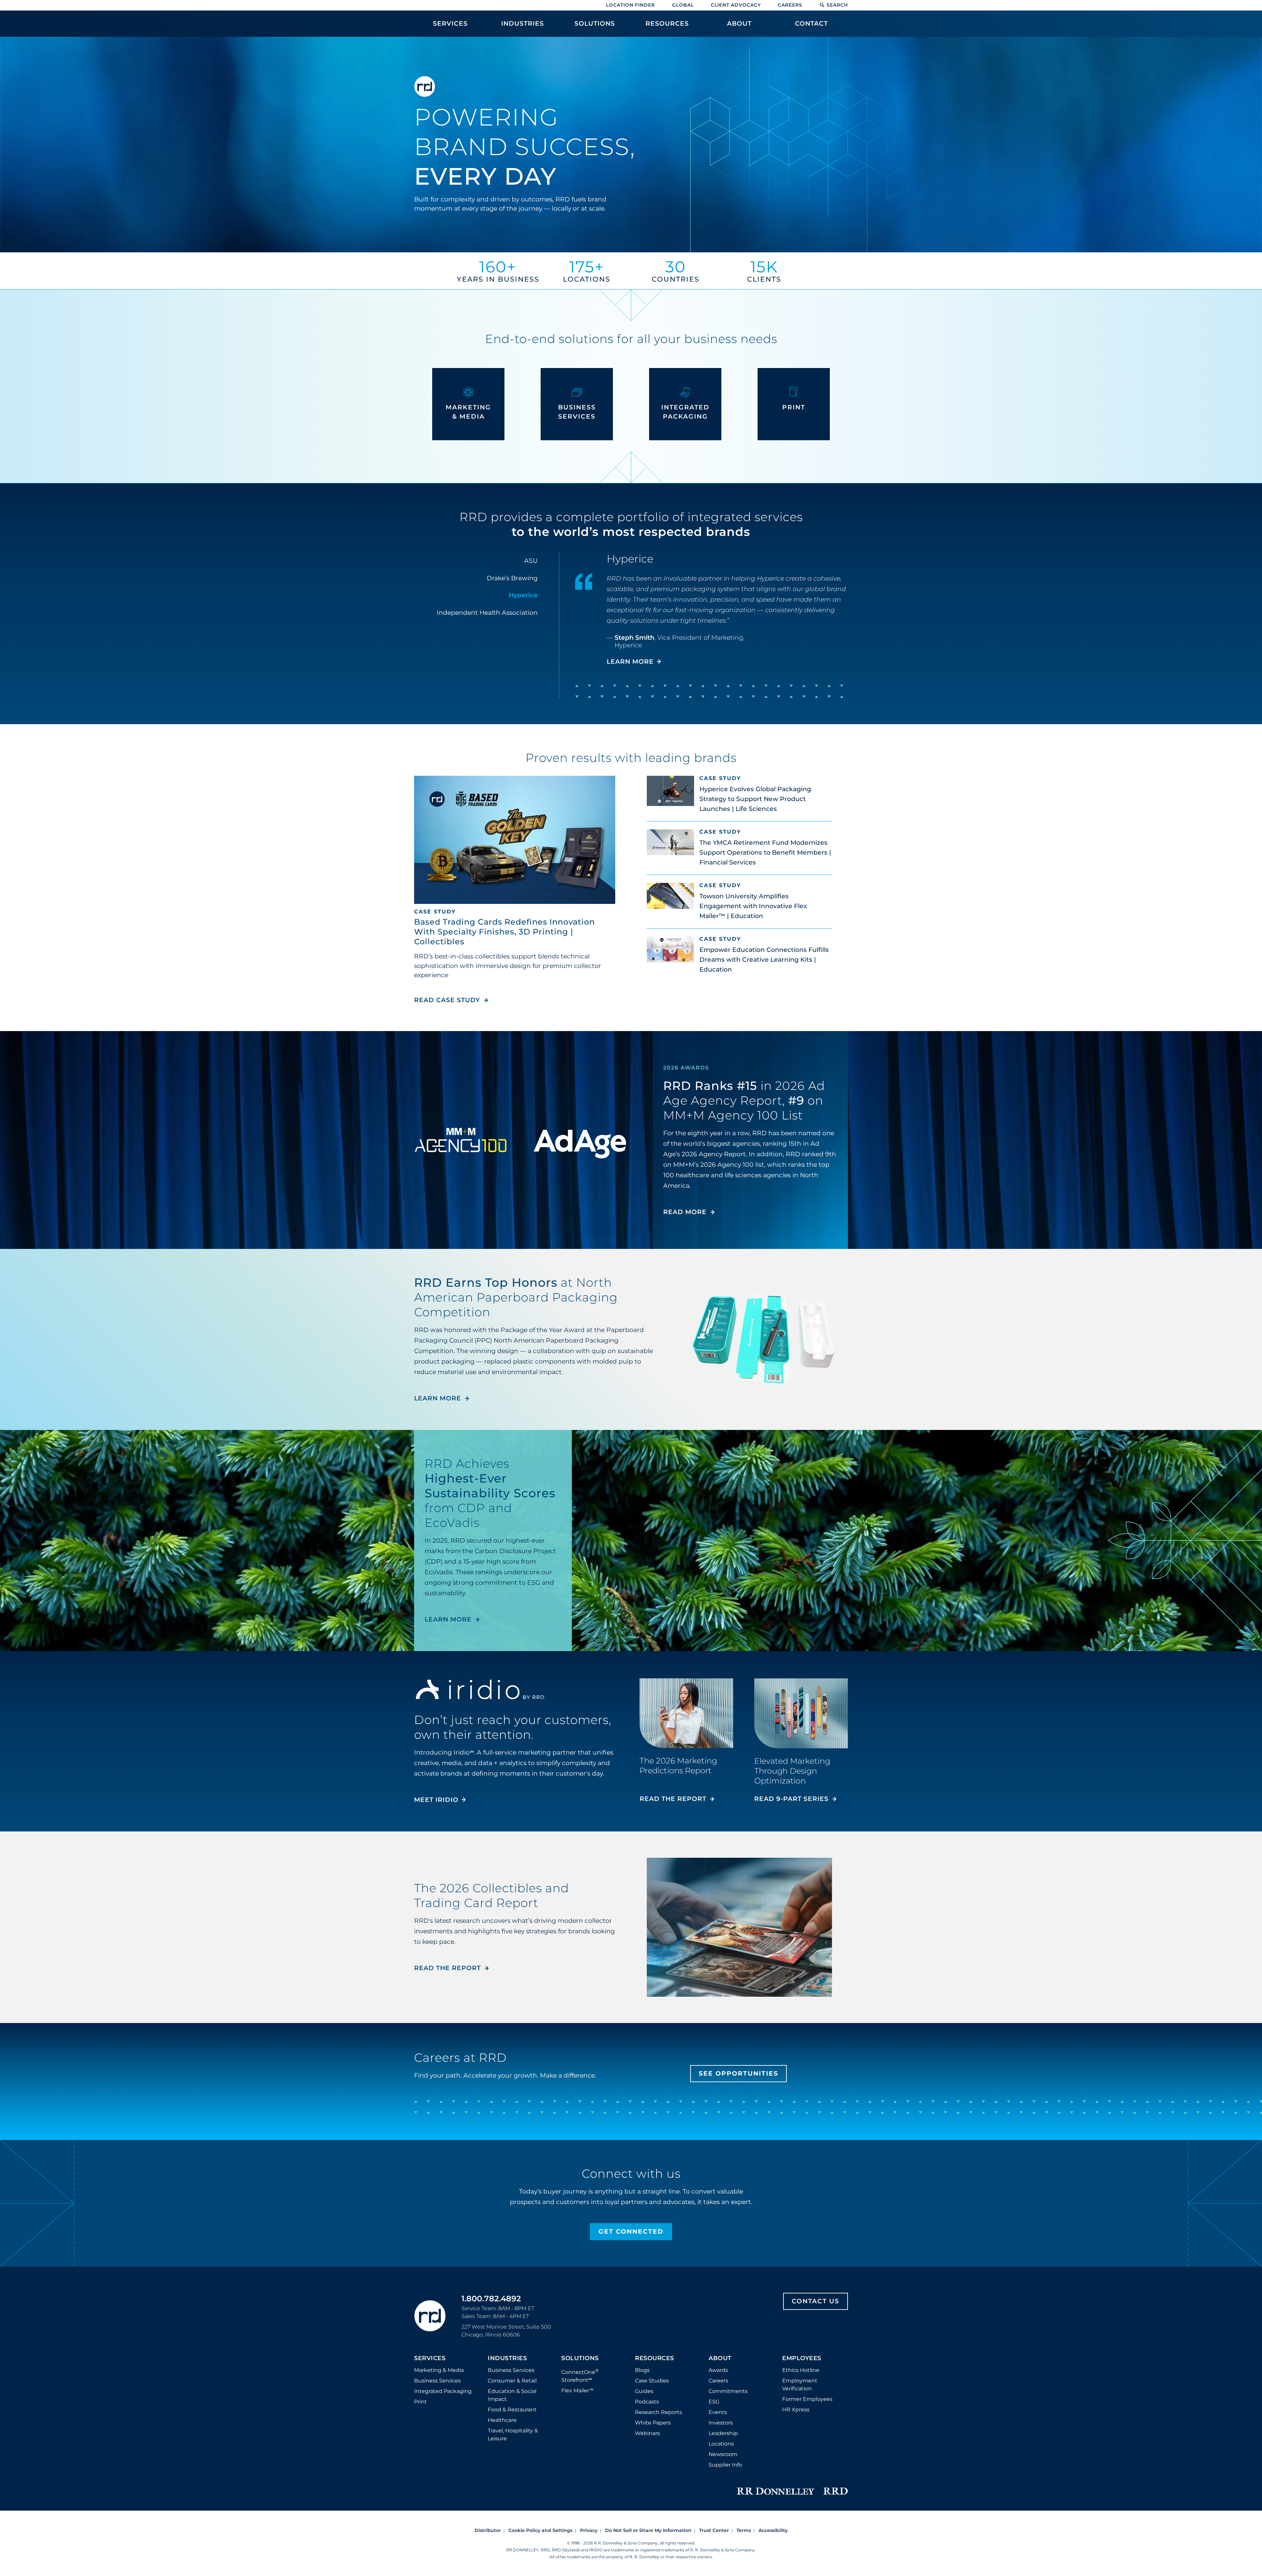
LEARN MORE (630, 662)
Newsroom (723, 2454)
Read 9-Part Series (791, 1799)
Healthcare (502, 2420)
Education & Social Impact (512, 2395)
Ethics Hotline (801, 2370)
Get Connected (631, 2231)
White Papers (653, 2423)
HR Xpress (796, 2410)
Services (430, 2358)
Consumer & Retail (512, 2381)
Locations (721, 2444)
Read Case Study (451, 1000)
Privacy (589, 2530)
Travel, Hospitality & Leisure (513, 2435)
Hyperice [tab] (523, 595)
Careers (790, 5)
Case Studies (652, 2381)
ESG (714, 2402)
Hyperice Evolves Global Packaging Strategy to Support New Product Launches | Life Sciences (755, 799)
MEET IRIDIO (436, 1800)
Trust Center (714, 2530)
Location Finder (631, 5)
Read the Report (673, 1799)
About (720, 2358)
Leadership (723, 2433)
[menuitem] (450, 27)
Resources (654, 2358)
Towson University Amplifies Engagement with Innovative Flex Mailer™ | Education (753, 906)
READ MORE (685, 1212)
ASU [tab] (531, 561)
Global (683, 5)
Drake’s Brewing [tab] (512, 578)
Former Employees (807, 2399)
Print (421, 2402)
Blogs (642, 2370)
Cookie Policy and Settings (540, 2530)
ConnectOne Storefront (580, 2375)
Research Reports (658, 2412)
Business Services (437, 2381)
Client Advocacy (736, 5)
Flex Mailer (577, 2391)
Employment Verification (800, 2385)
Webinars (647, 2433)
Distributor (488, 2530)
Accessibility (773, 2530)
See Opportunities (738, 2073)
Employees (802, 2358)
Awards (718, 2370)
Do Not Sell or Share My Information (648, 2530)
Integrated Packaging (443, 2391)
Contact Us (816, 2301)
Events (718, 2412)
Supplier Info (725, 2465)
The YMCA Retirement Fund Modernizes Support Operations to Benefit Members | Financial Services (765, 852)
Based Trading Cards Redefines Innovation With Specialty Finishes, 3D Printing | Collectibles (504, 932)
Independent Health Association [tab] (487, 613)
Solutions (580, 2358)
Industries (507, 2358)
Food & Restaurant (512, 2410)
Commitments (728, 2391)
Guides (644, 2391)
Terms (744, 2530)
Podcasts (647, 2402)
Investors (721, 2423)
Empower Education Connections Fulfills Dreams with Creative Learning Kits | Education (764, 960)
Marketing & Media (439, 2370)
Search (837, 5)
